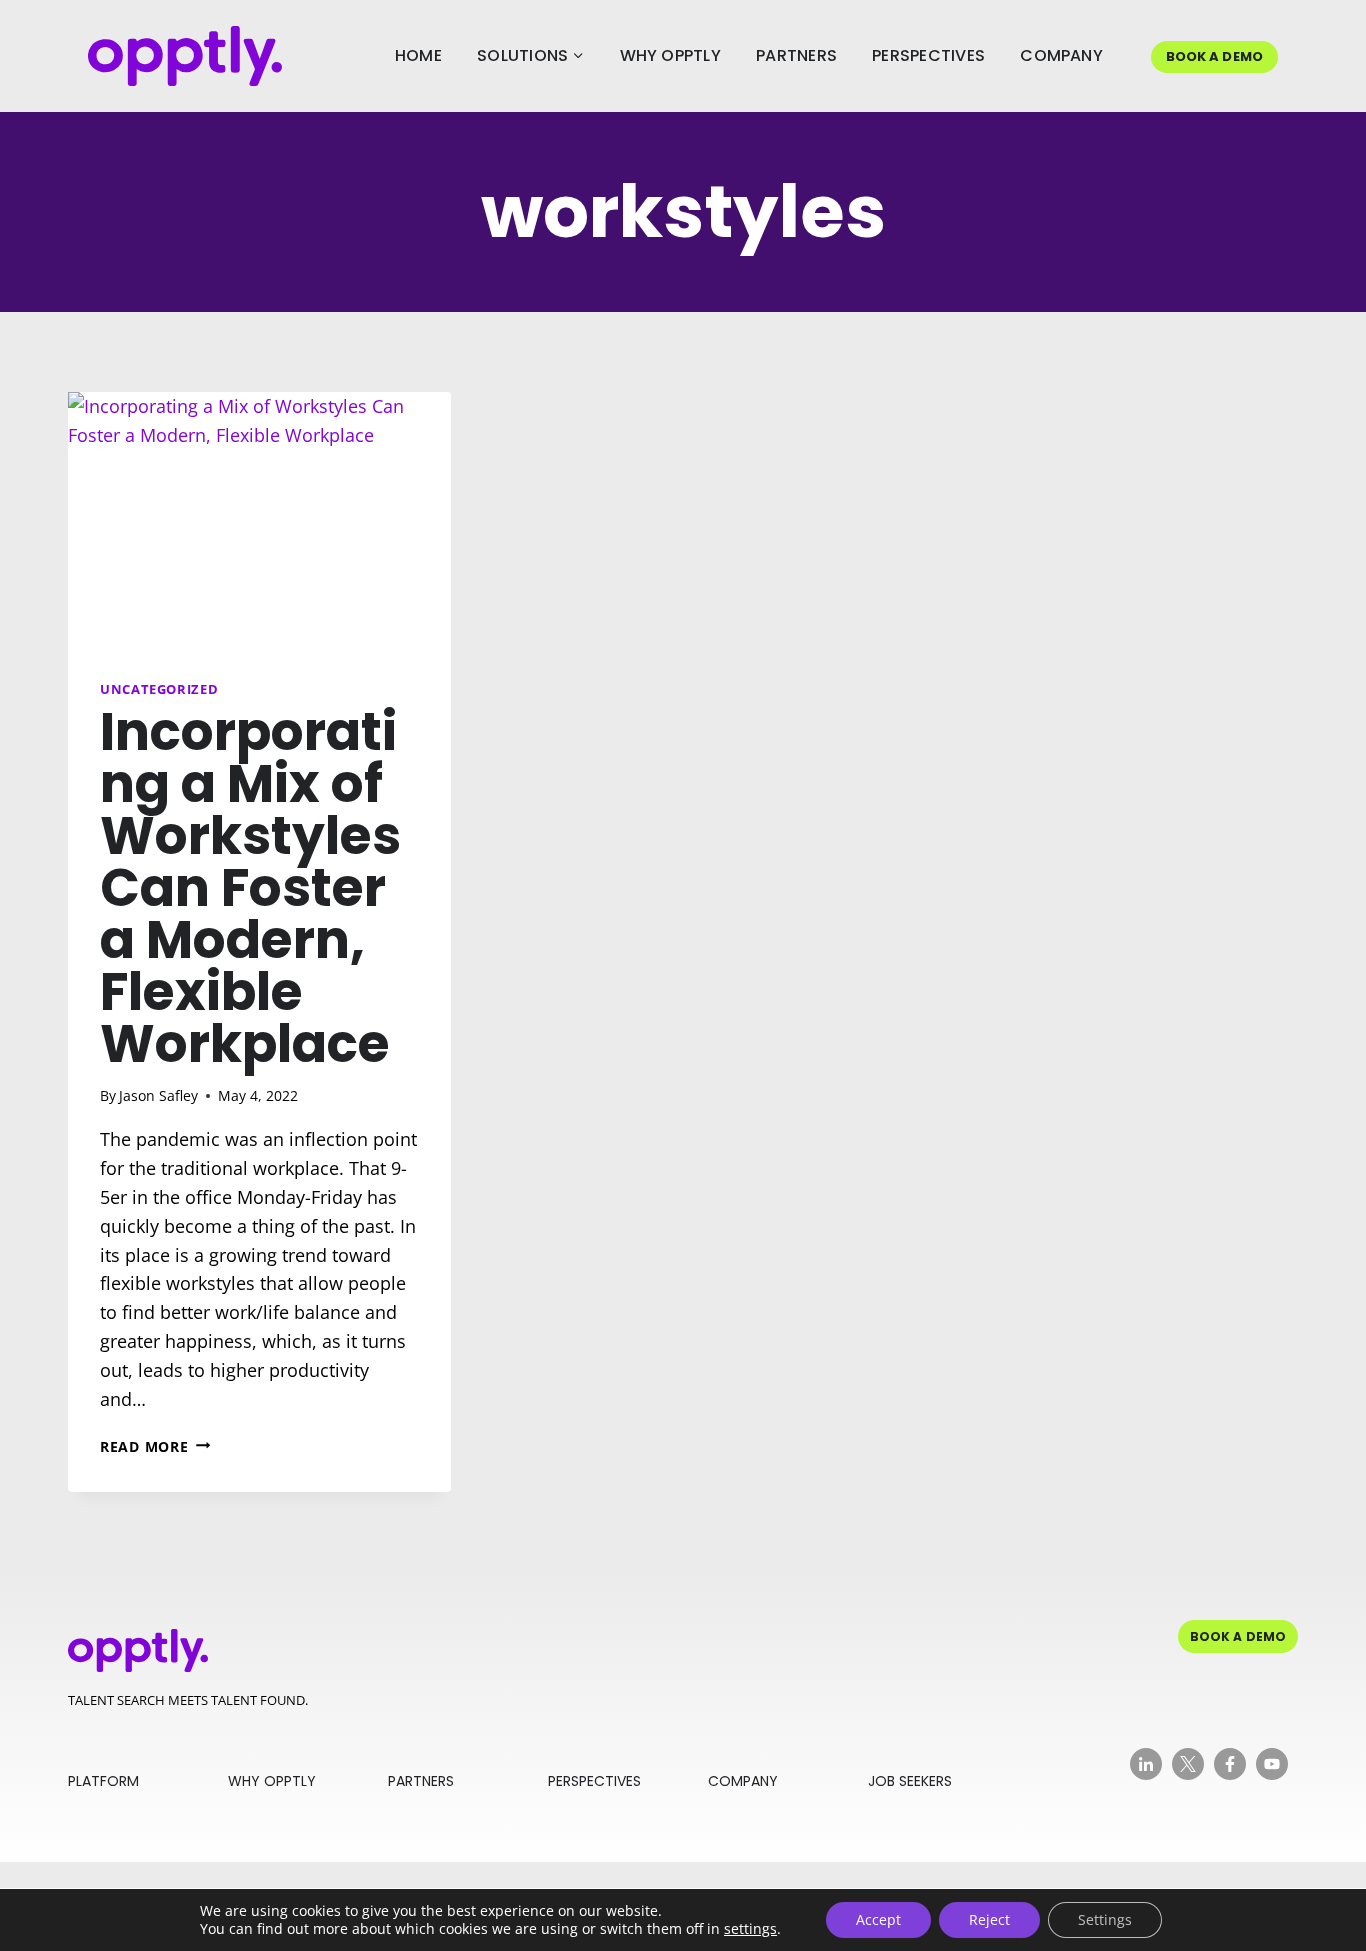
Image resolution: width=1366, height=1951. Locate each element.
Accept (878, 1919)
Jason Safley (158, 1095)
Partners (796, 55)
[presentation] (259, 520)
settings (750, 1929)
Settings (1105, 1919)
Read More (155, 1446)
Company (1061, 55)
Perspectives (928, 55)
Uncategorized (159, 689)
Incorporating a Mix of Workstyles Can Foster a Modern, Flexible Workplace (250, 887)
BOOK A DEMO (1214, 56)
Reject (989, 1919)
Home (418, 55)
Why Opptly (670, 55)
